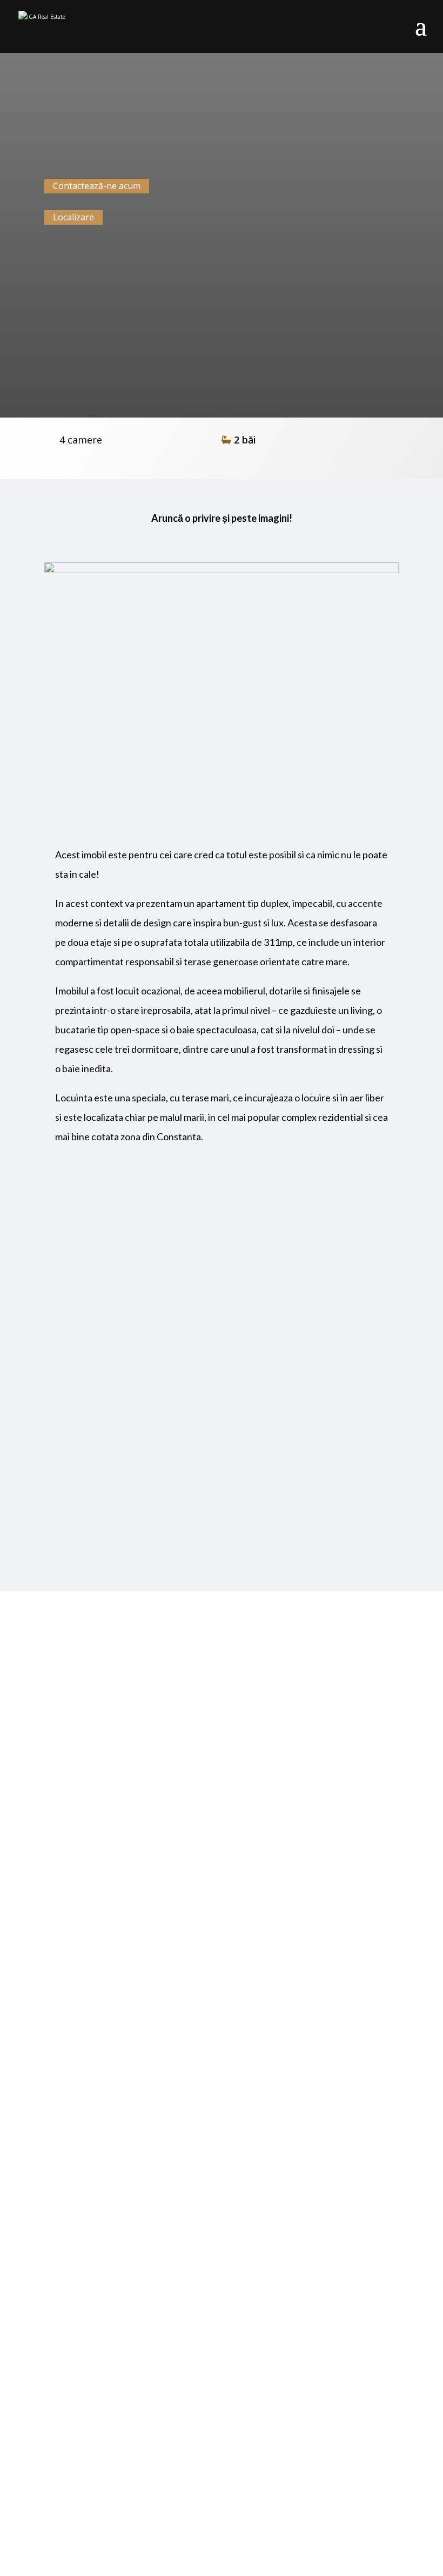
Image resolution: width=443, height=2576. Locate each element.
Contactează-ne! (222, 2504)
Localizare (73, 217)
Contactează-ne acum (97, 186)
